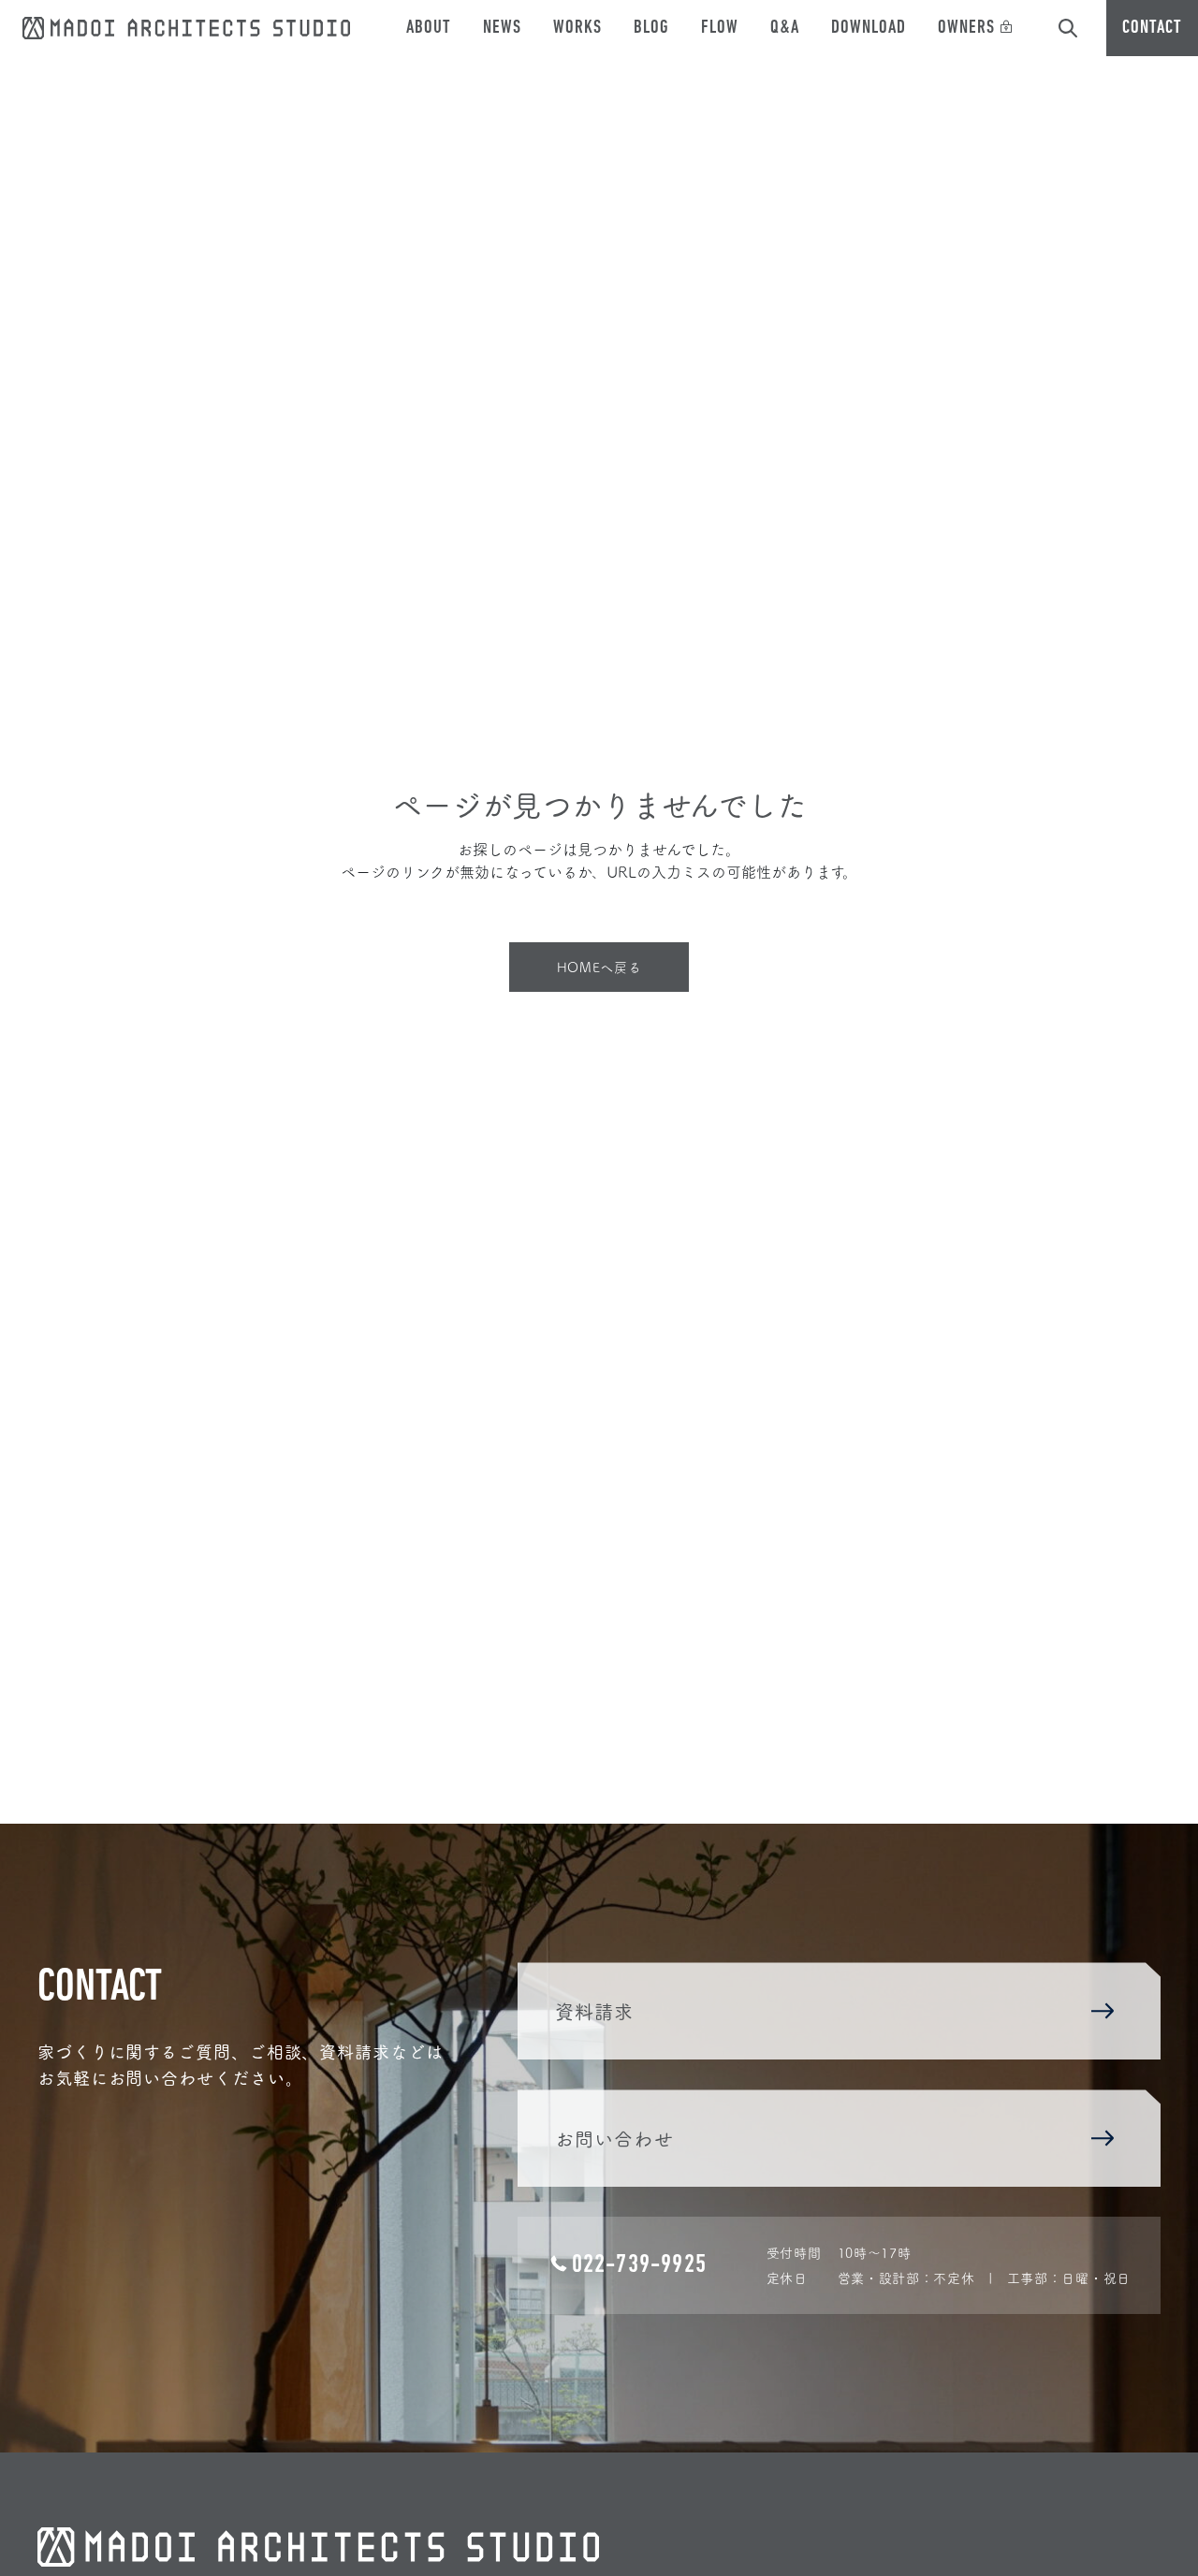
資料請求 (595, 2011)
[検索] (1068, 28)
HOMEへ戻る (599, 967)
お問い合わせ (614, 2138)
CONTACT (1152, 28)
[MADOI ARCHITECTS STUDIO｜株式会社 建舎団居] (186, 24)
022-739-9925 (639, 2265)
